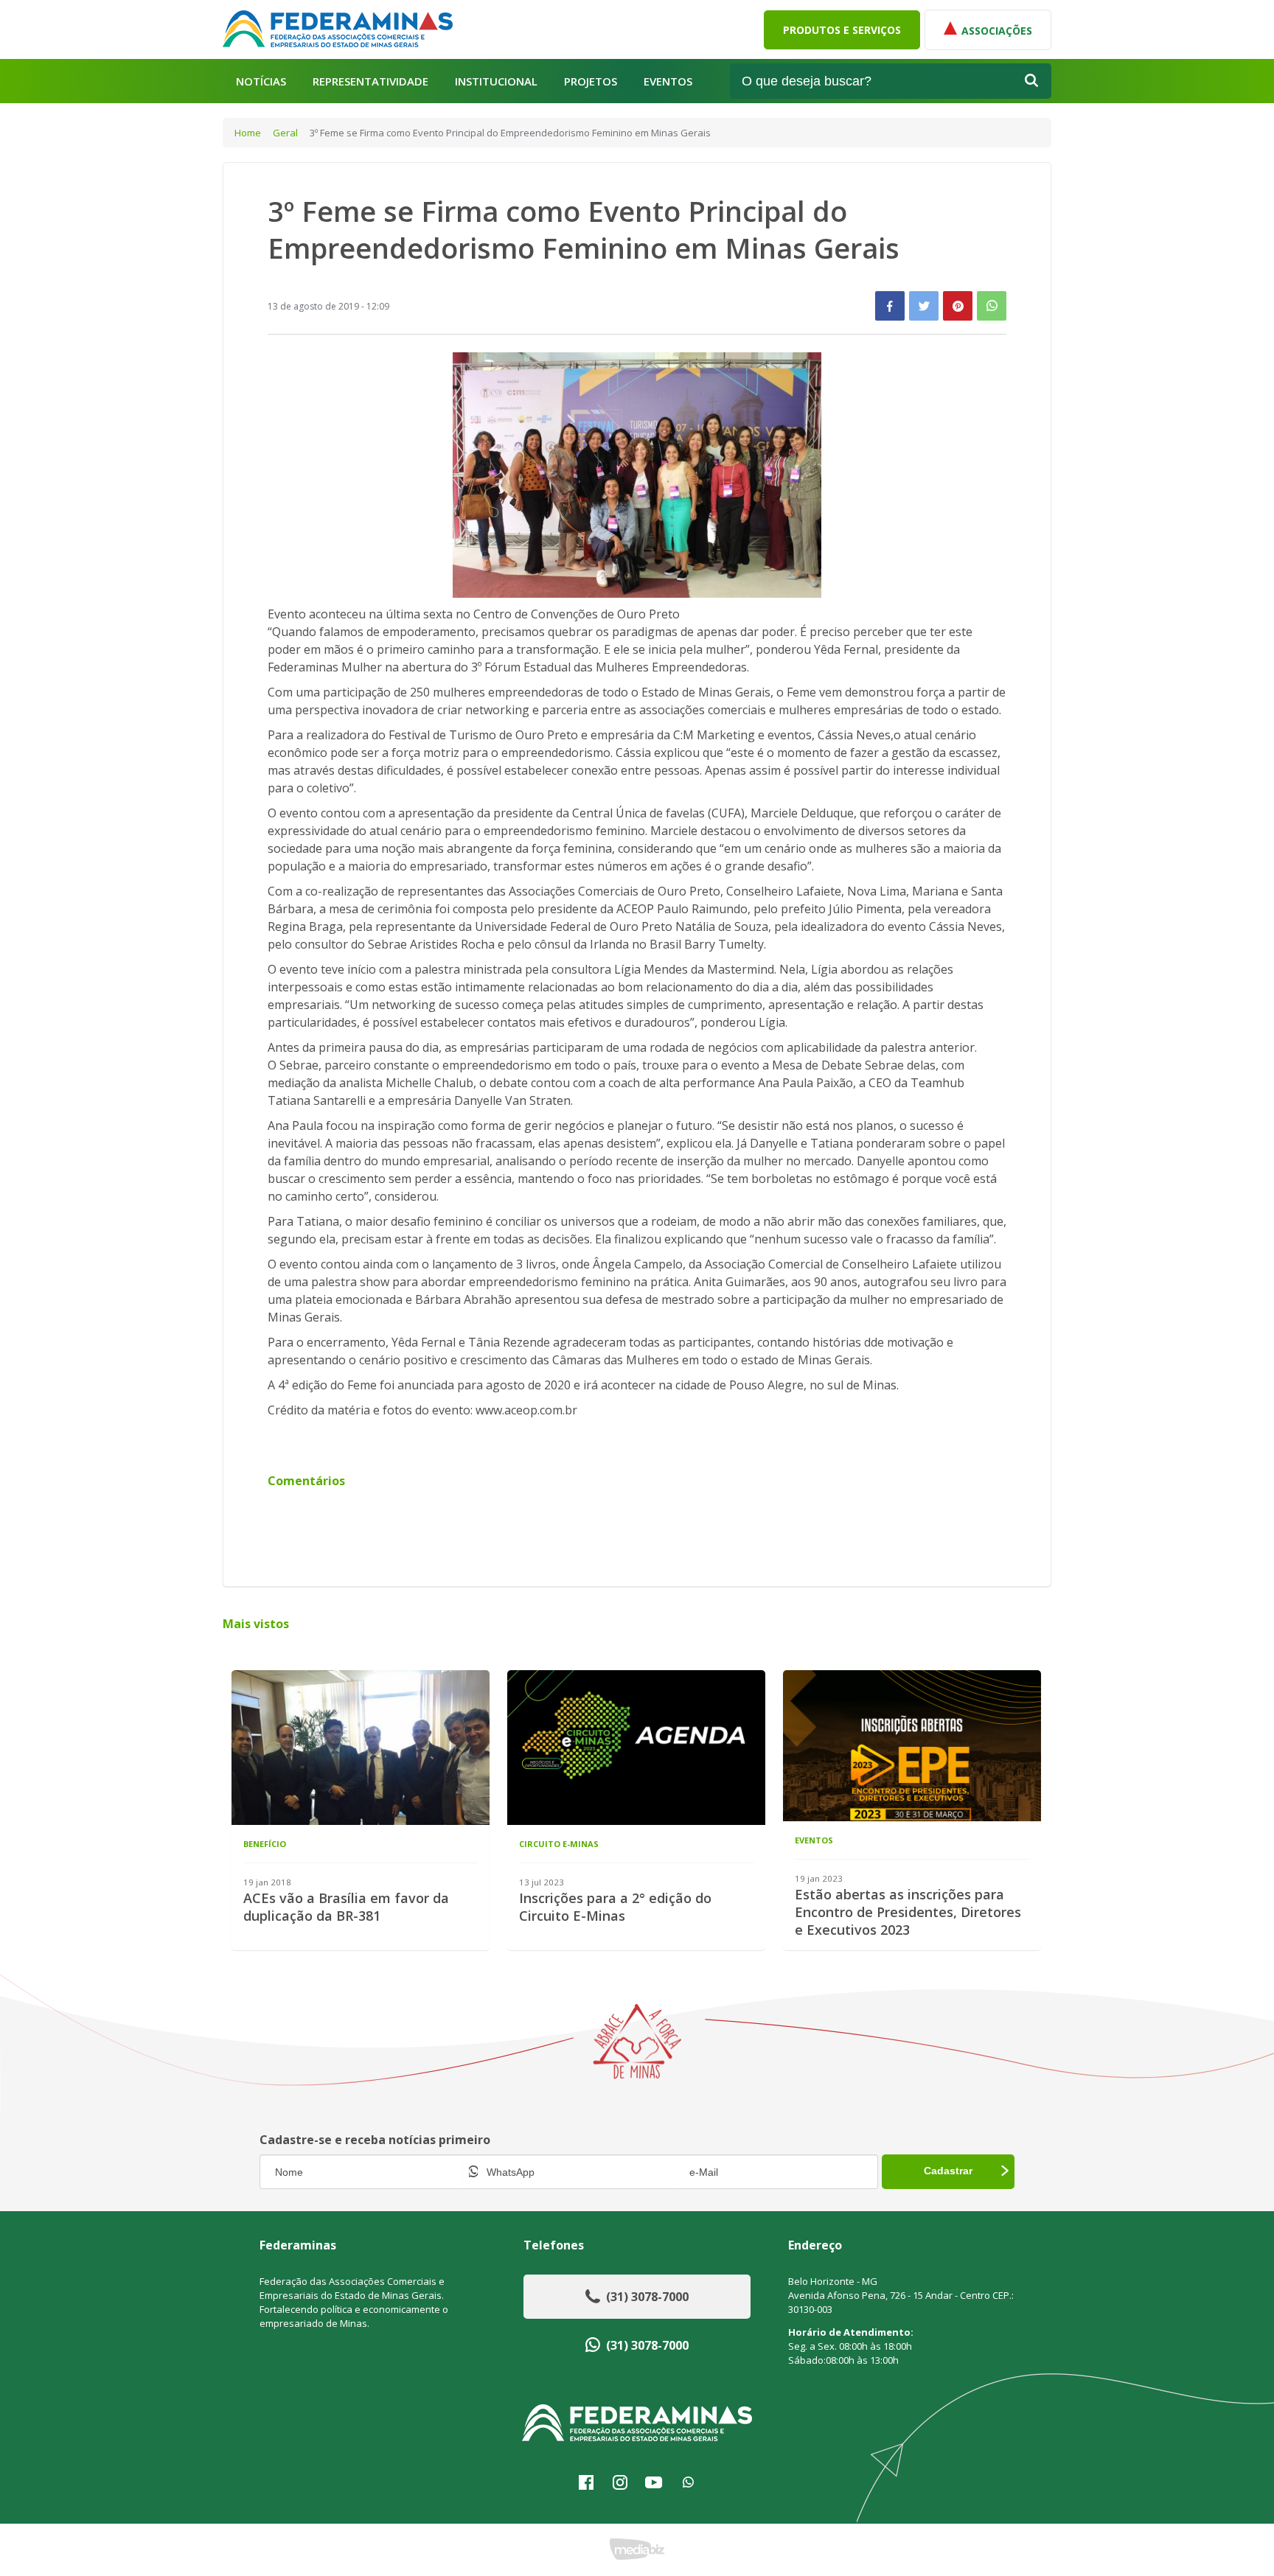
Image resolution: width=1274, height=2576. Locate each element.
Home (248, 133)
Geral (285, 133)
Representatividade (370, 81)
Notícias (261, 81)
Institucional (496, 81)
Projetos (591, 81)
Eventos (668, 81)
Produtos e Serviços (842, 30)
